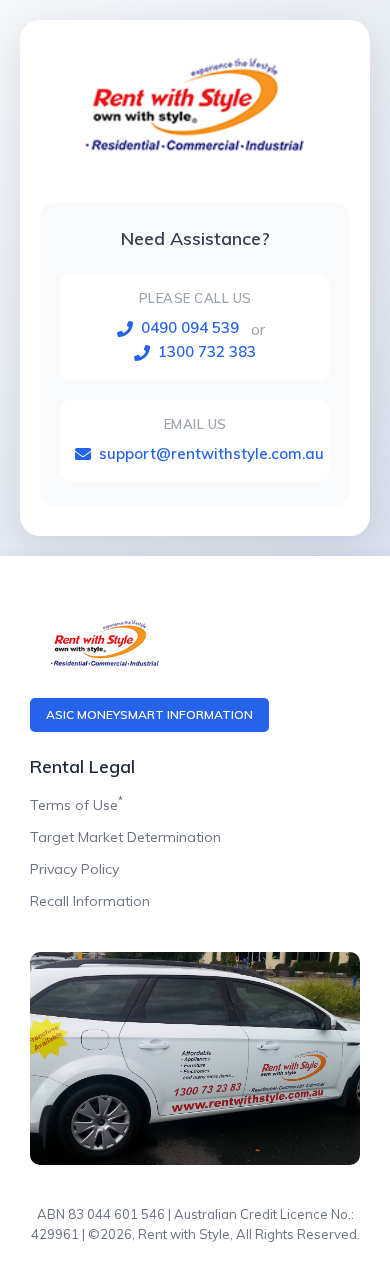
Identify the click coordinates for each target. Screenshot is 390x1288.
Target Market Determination (125, 837)
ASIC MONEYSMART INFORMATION (149, 714)
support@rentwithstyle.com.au (211, 453)
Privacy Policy (74, 869)
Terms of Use (76, 805)
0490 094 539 (190, 327)
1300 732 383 (207, 351)
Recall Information (90, 901)
